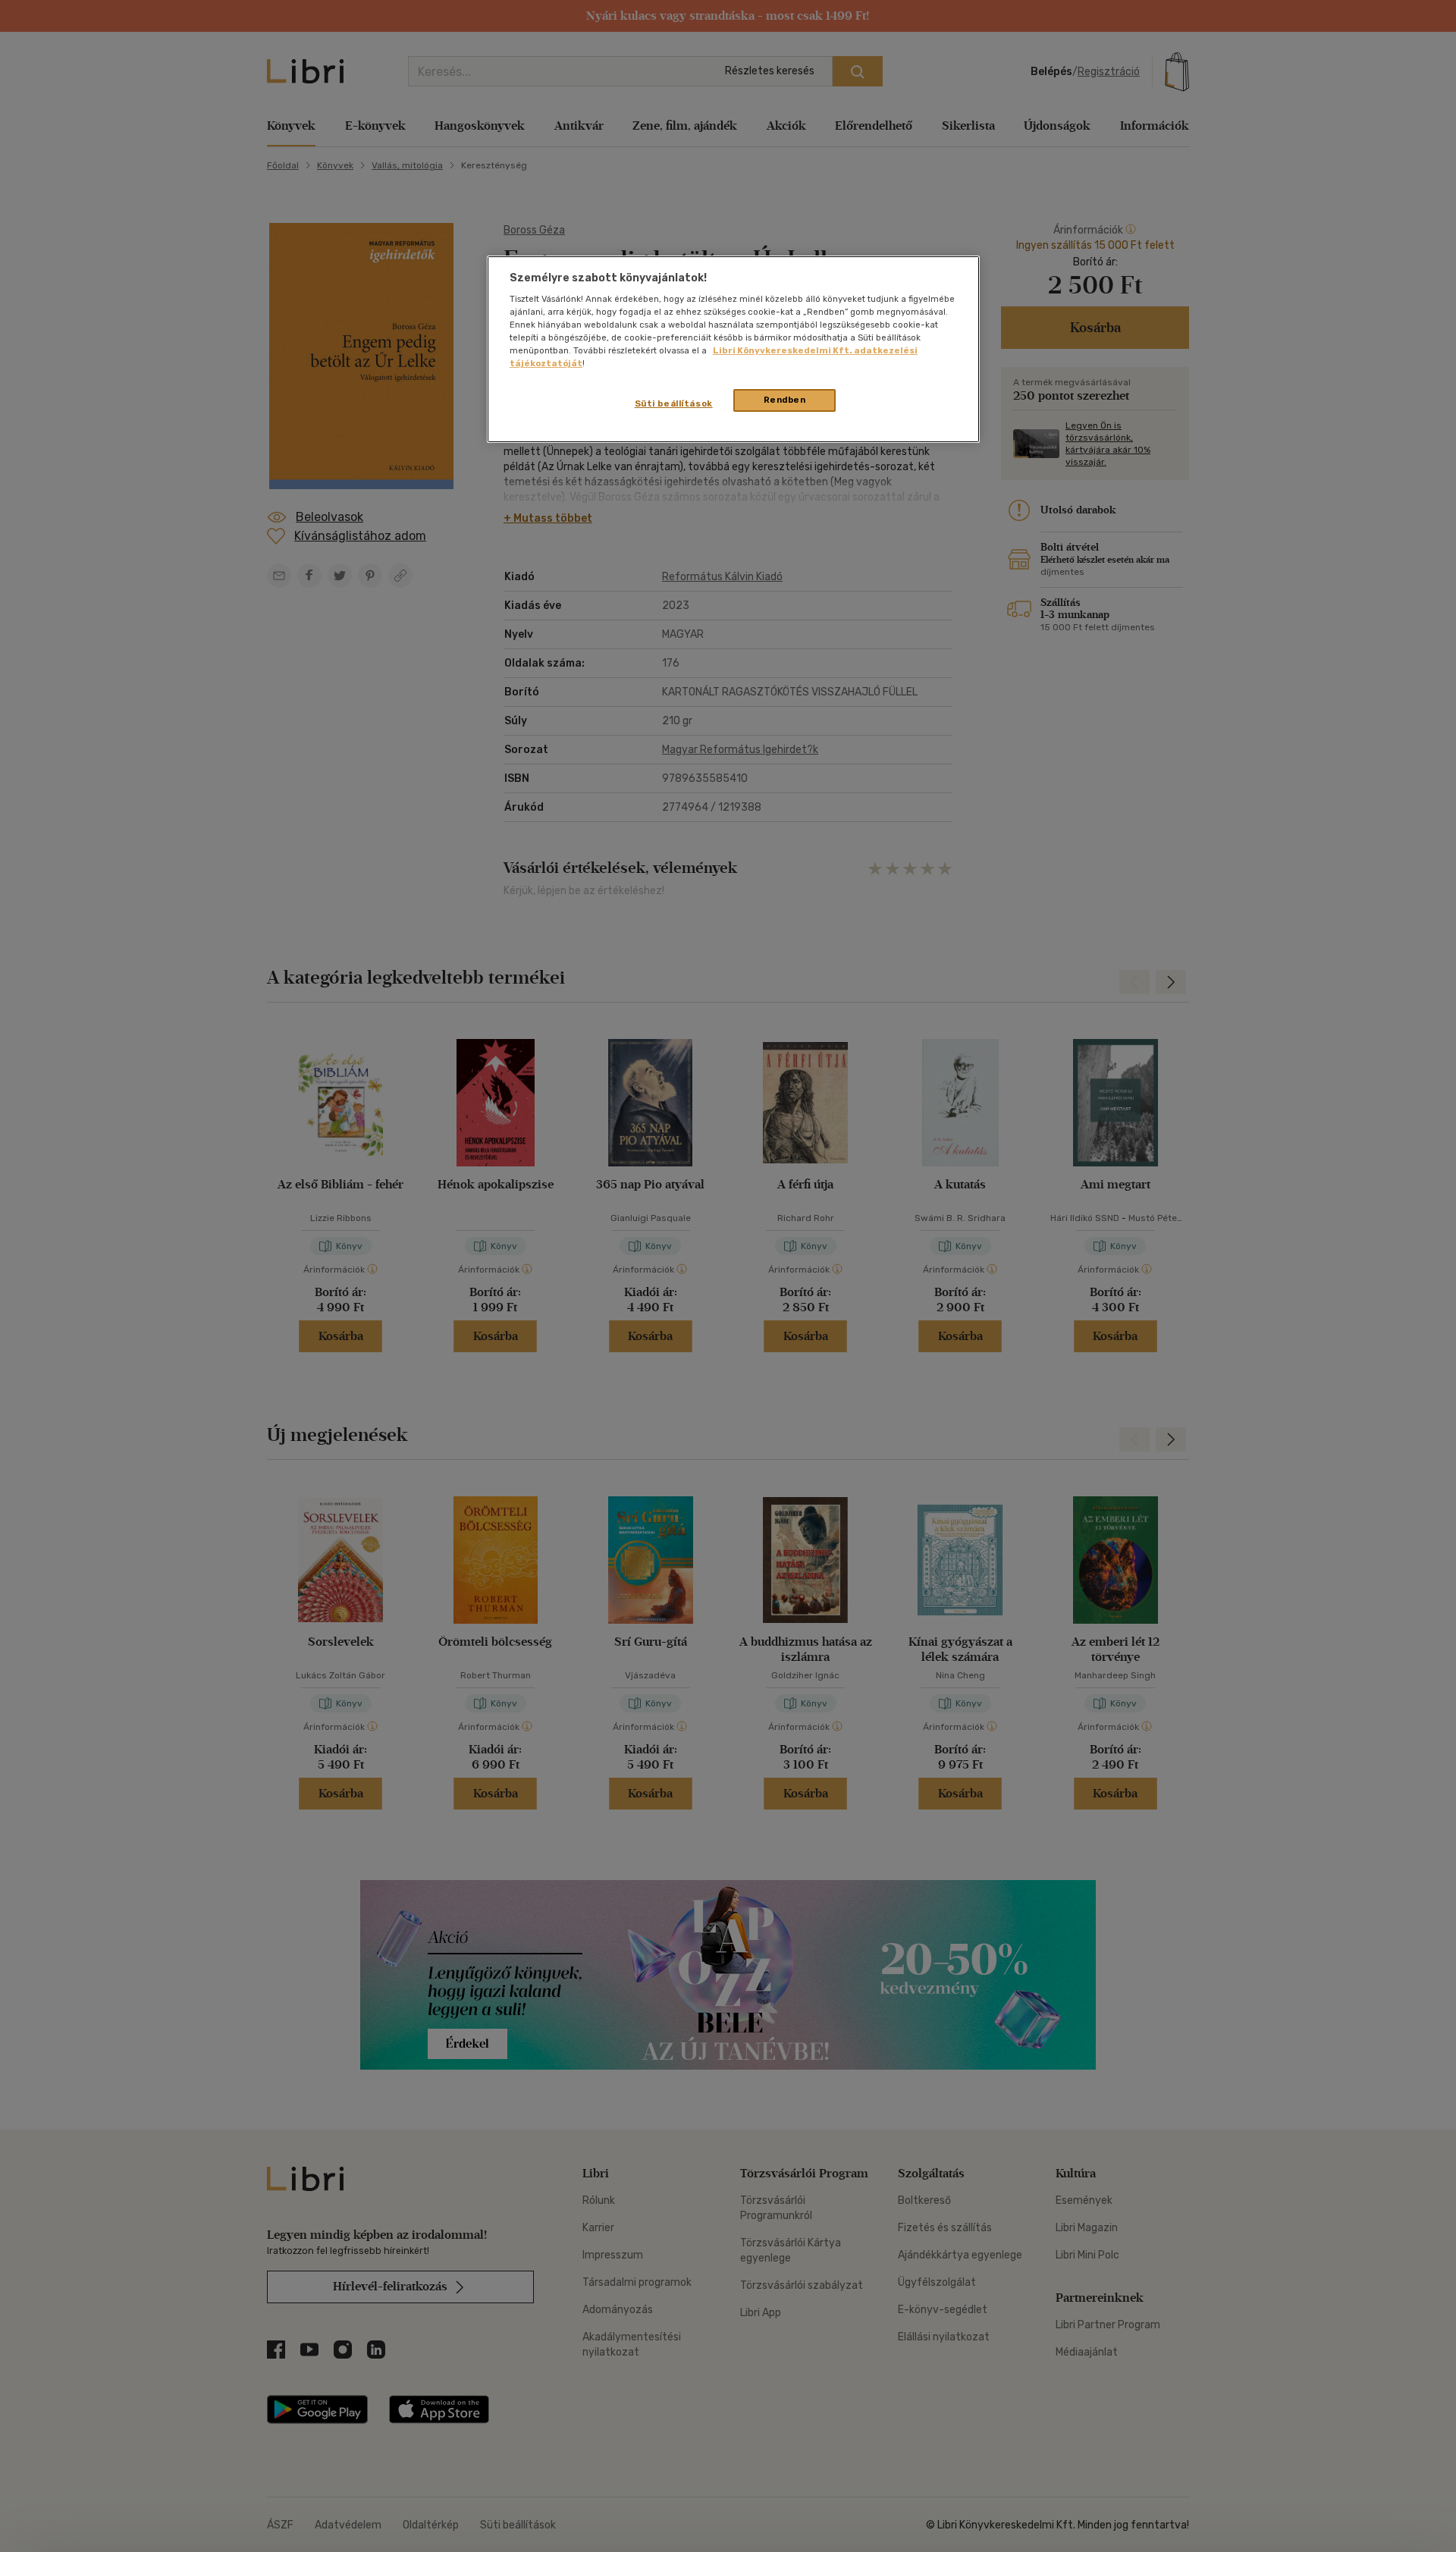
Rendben (785, 400)
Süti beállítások (674, 403)
